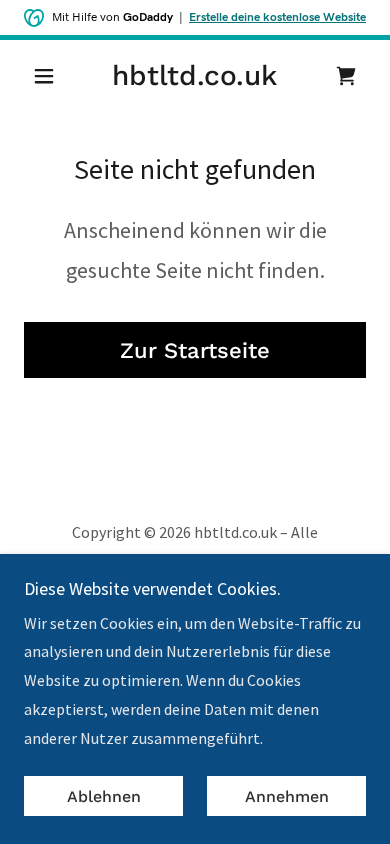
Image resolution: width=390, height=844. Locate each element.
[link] (194, 76)
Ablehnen (104, 796)
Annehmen (287, 796)
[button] (49, 76)
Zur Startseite (195, 350)
